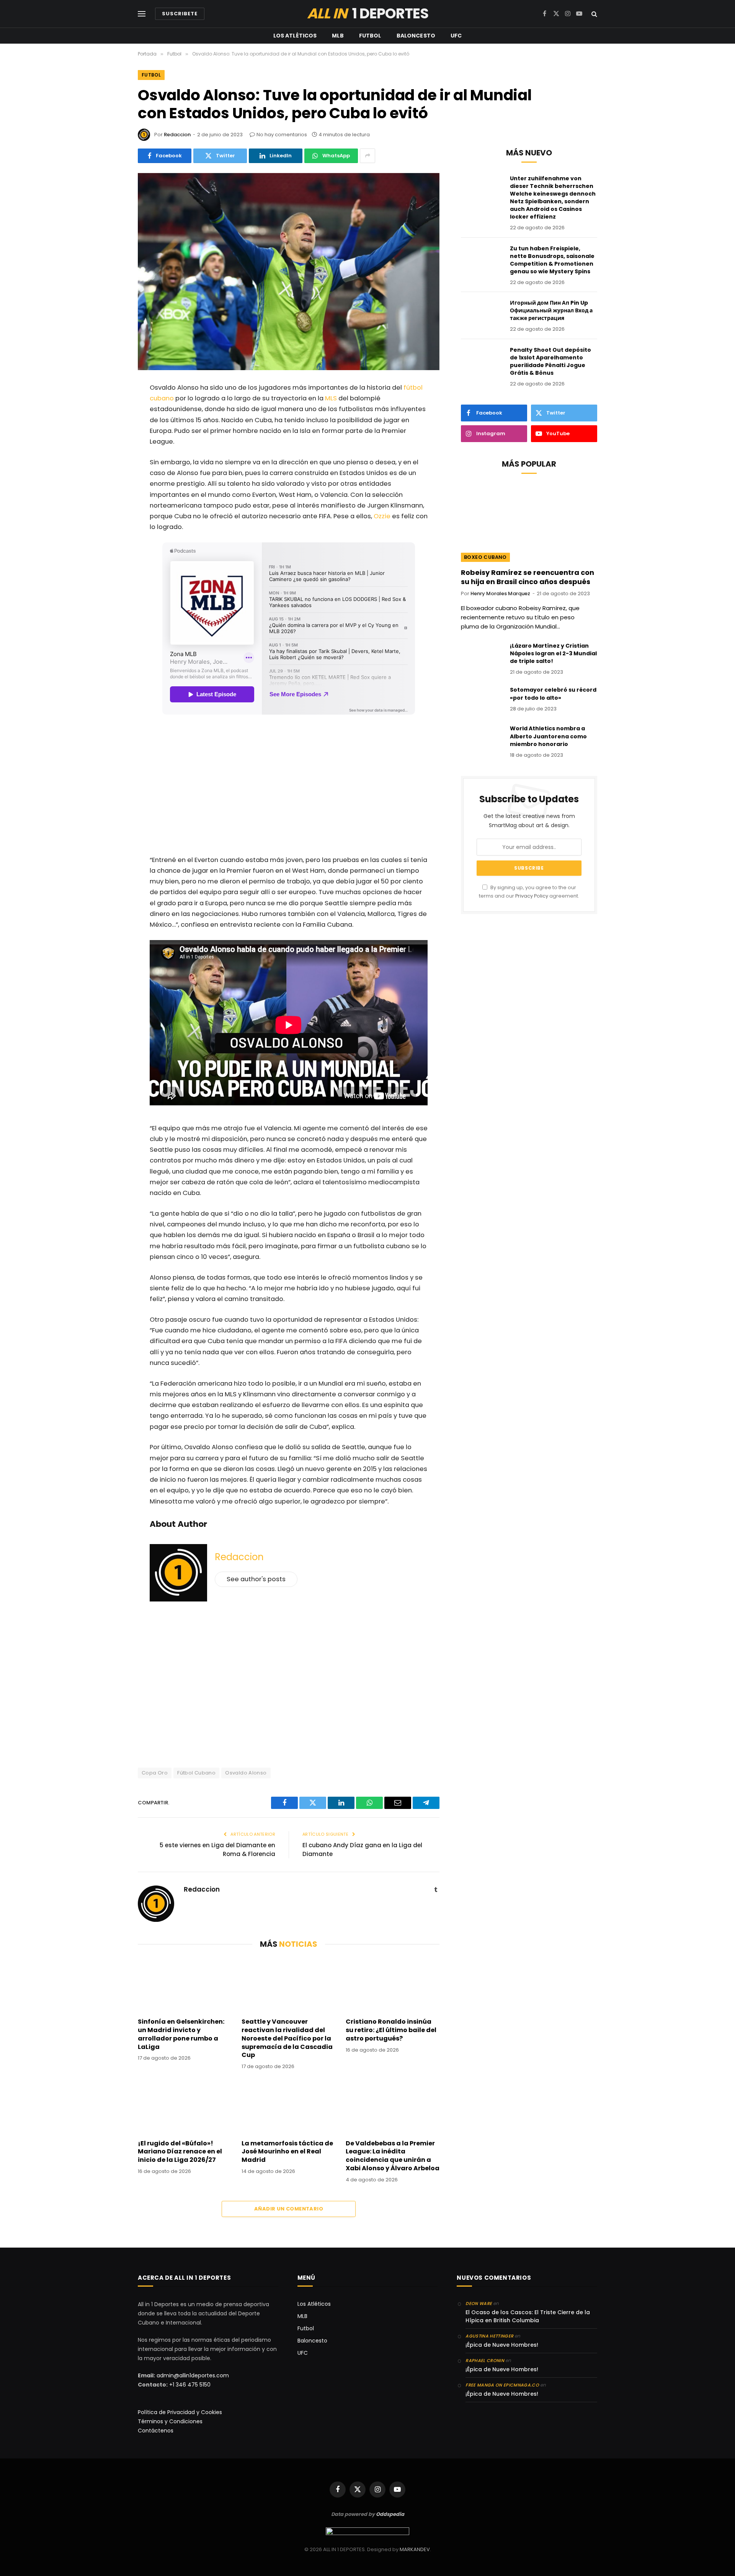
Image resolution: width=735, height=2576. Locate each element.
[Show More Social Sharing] (367, 156)
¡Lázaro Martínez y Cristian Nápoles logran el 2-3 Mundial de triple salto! (553, 653)
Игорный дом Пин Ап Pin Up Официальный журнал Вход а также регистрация (551, 310)
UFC (456, 36)
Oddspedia (390, 2514)
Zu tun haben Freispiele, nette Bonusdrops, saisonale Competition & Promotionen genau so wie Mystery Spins (552, 260)
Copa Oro (155, 1773)
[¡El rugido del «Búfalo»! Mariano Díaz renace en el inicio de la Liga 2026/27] (185, 2107)
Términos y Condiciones (170, 2421)
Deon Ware (479, 2303)
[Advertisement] (289, 787)
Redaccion (177, 135)
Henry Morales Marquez (500, 593)
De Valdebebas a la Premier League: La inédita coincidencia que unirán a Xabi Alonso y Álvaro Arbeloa (393, 2156)
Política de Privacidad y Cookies (180, 2412)
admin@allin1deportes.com (192, 2375)
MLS (331, 398)
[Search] (594, 14)
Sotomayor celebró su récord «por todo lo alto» (553, 694)
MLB (338, 36)
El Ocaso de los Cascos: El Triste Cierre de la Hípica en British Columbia (528, 2316)
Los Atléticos (295, 36)
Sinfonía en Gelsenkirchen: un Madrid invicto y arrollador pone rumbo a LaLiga (181, 2034)
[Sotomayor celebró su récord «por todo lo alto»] (482, 700)
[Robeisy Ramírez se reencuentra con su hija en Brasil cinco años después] (529, 523)
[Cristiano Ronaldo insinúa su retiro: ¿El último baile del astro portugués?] (393, 1985)
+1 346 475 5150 (190, 2385)
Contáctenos (156, 2431)
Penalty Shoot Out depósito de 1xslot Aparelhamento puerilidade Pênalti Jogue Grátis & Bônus (550, 361)
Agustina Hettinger (489, 2336)
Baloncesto (416, 36)
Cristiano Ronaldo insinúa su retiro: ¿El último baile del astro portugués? (391, 2030)
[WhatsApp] (112, 449)
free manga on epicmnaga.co (502, 2385)
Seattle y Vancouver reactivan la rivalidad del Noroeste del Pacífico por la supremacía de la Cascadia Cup (287, 2038)
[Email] (112, 469)
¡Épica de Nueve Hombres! (502, 2345)
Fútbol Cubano (196, 1773)
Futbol (370, 36)
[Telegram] (112, 508)
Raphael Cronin (485, 2361)
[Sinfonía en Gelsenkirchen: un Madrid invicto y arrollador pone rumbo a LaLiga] (185, 1985)
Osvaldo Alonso (246, 1773)
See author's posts (256, 1579)
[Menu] (142, 14)
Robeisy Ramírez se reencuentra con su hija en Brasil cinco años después (528, 577)
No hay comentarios (282, 135)
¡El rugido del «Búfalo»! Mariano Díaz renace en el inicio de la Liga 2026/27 (180, 2152)
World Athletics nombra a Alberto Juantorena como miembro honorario (548, 736)
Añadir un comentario (289, 2209)
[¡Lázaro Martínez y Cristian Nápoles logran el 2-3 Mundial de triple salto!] (482, 656)
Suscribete (180, 14)
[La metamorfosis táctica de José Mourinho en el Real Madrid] (288, 2107)
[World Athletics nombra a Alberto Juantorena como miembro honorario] (482, 738)
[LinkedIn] (112, 488)
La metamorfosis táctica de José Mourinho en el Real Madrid (287, 2152)
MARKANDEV (415, 2549)
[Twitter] (112, 429)
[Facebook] (112, 409)
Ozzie (382, 516)
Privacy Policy (532, 896)
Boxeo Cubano (485, 557)
